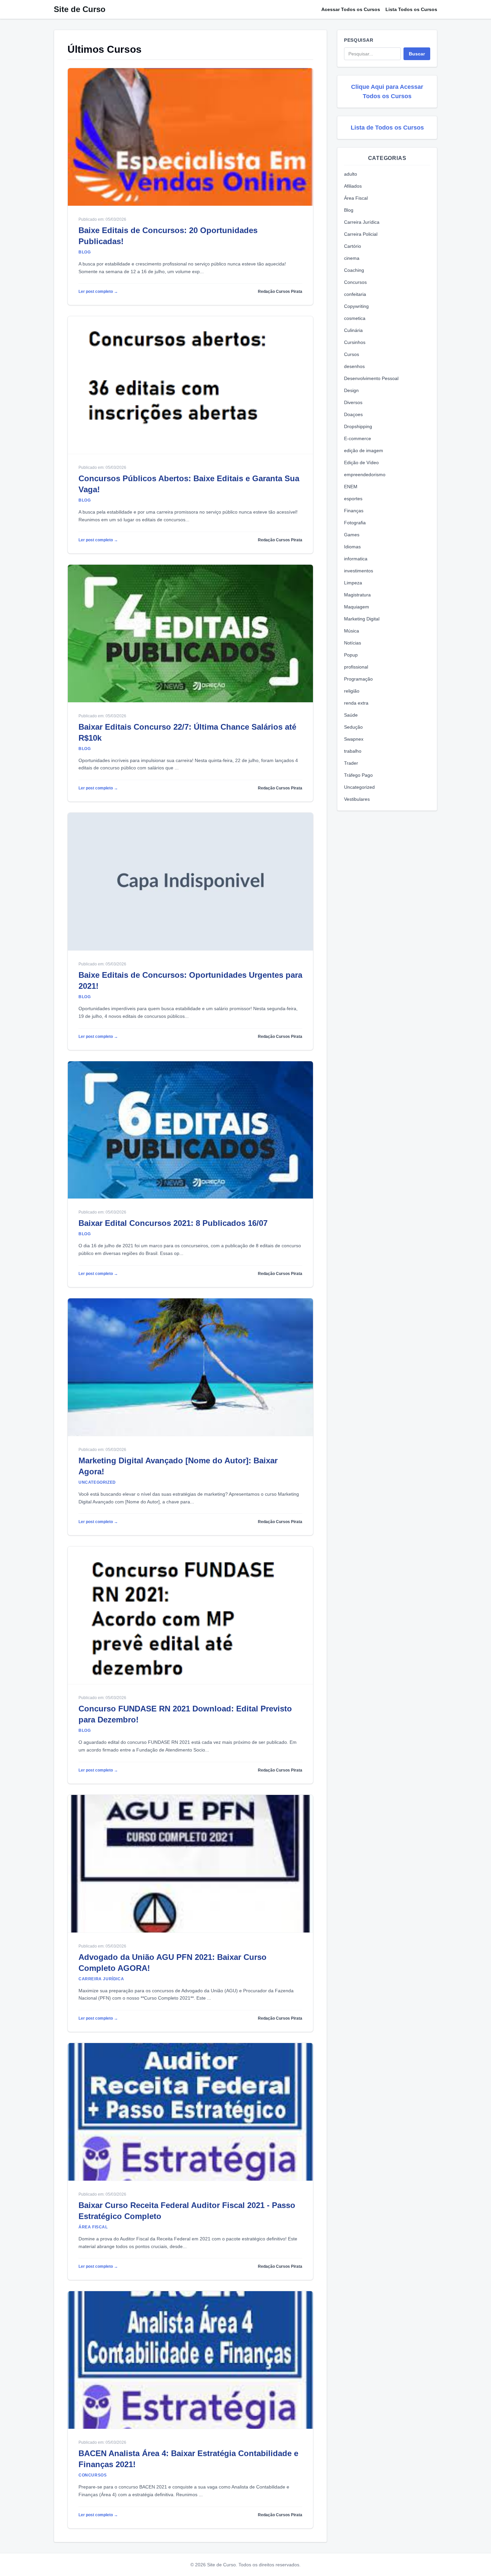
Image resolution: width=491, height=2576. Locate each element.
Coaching (354, 270)
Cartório (353, 246)
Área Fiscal (356, 198)
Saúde (351, 715)
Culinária (353, 330)
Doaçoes (353, 414)
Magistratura (357, 595)
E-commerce (358, 438)
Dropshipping (358, 426)
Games (352, 535)
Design (351, 390)
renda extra (356, 703)
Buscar (417, 54)
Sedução (353, 727)
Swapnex (354, 739)
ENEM (351, 487)
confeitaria (355, 294)
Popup (351, 655)
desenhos (354, 366)
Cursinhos (355, 342)
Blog (349, 210)
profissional (356, 667)
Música (352, 631)
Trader (351, 763)
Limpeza (353, 583)
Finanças (354, 511)
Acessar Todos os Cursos (351, 9)
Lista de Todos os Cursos (387, 128)
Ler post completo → (98, 292)
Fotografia (355, 523)
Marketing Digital (362, 619)
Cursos (352, 354)
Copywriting (356, 306)
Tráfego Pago (358, 775)
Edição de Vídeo (361, 463)
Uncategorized (359, 787)
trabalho (353, 751)
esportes (353, 499)
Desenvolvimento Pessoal (371, 378)
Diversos (353, 402)
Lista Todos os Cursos (411, 9)
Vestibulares (357, 799)
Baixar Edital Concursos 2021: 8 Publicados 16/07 (173, 1223)
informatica (356, 559)
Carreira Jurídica (362, 222)
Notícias (353, 643)
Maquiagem (357, 607)
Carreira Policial (361, 234)
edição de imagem (364, 450)
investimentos (359, 571)
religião (352, 691)
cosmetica (355, 318)
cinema (352, 258)
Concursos (355, 282)
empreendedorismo (365, 475)
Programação (358, 679)
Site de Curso (80, 9)
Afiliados (353, 186)
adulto (351, 174)
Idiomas (352, 547)
